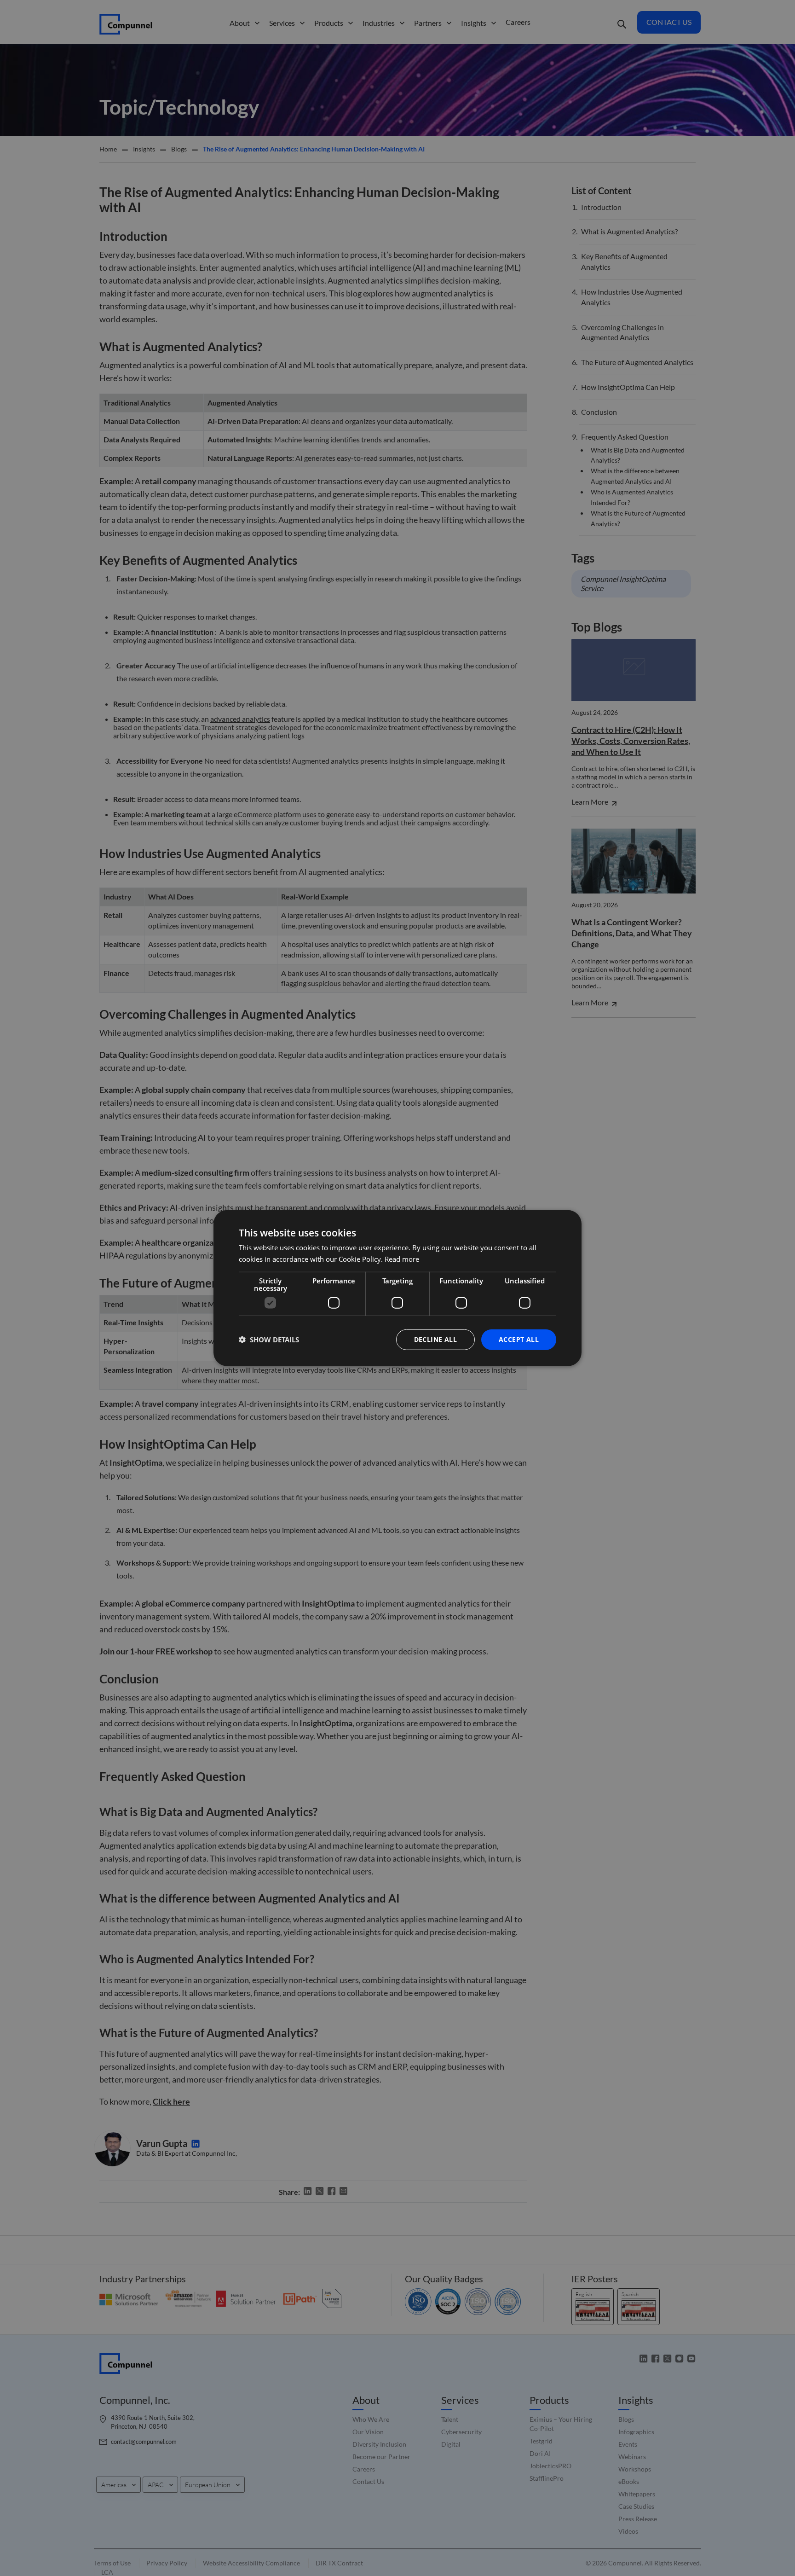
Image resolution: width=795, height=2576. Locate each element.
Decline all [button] (435, 1339)
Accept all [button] (519, 1339)
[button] (269, 1340)
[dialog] (397, 1288)
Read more (402, 1259)
